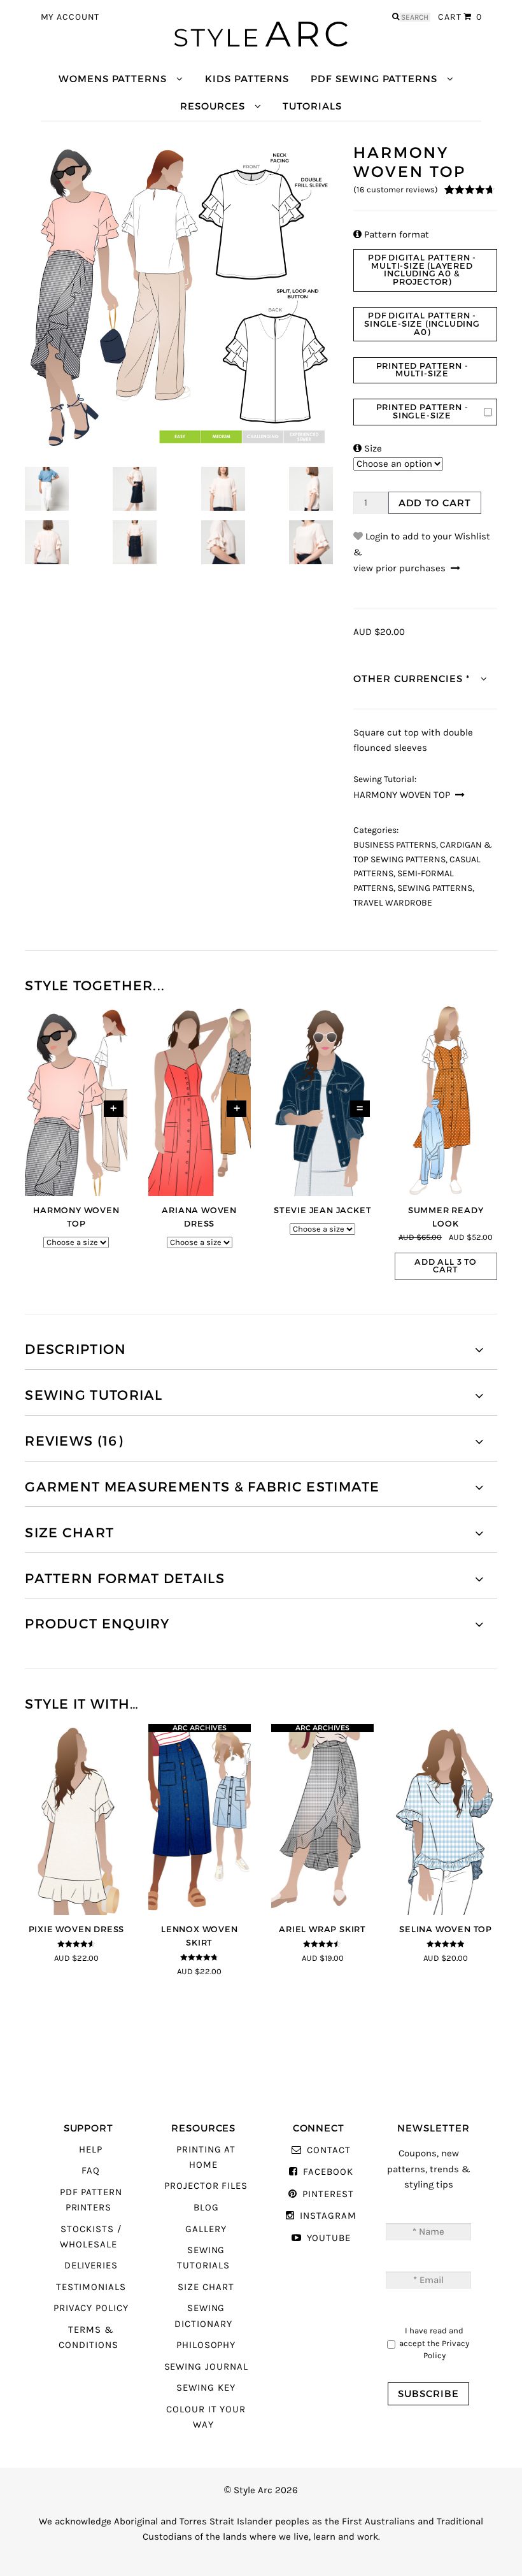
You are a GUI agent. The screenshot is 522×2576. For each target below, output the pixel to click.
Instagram (328, 2216)
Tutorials (312, 106)
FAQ (91, 2171)
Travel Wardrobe (393, 903)
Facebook (328, 2172)
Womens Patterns (113, 79)
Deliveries (91, 2266)
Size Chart (206, 2287)
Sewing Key (206, 2388)
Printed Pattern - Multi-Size (422, 370)
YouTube (329, 2238)
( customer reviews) (396, 190)
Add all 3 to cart (446, 1266)
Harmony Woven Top (402, 795)
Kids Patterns (247, 79)
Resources (212, 106)
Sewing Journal (206, 2367)
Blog (206, 2208)
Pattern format (391, 235)
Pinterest (328, 2194)
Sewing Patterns (435, 888)
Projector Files (206, 2186)
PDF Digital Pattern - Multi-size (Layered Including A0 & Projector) (422, 270)
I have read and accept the (434, 2343)
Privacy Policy (91, 2308)
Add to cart (435, 503)
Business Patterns (395, 845)
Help (91, 2150)
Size (368, 449)
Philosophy (206, 2345)
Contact (328, 2150)
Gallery (206, 2229)
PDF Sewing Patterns (374, 79)
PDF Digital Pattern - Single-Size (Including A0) (422, 324)
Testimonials (91, 2287)
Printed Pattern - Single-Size (422, 411)
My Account (70, 17)
